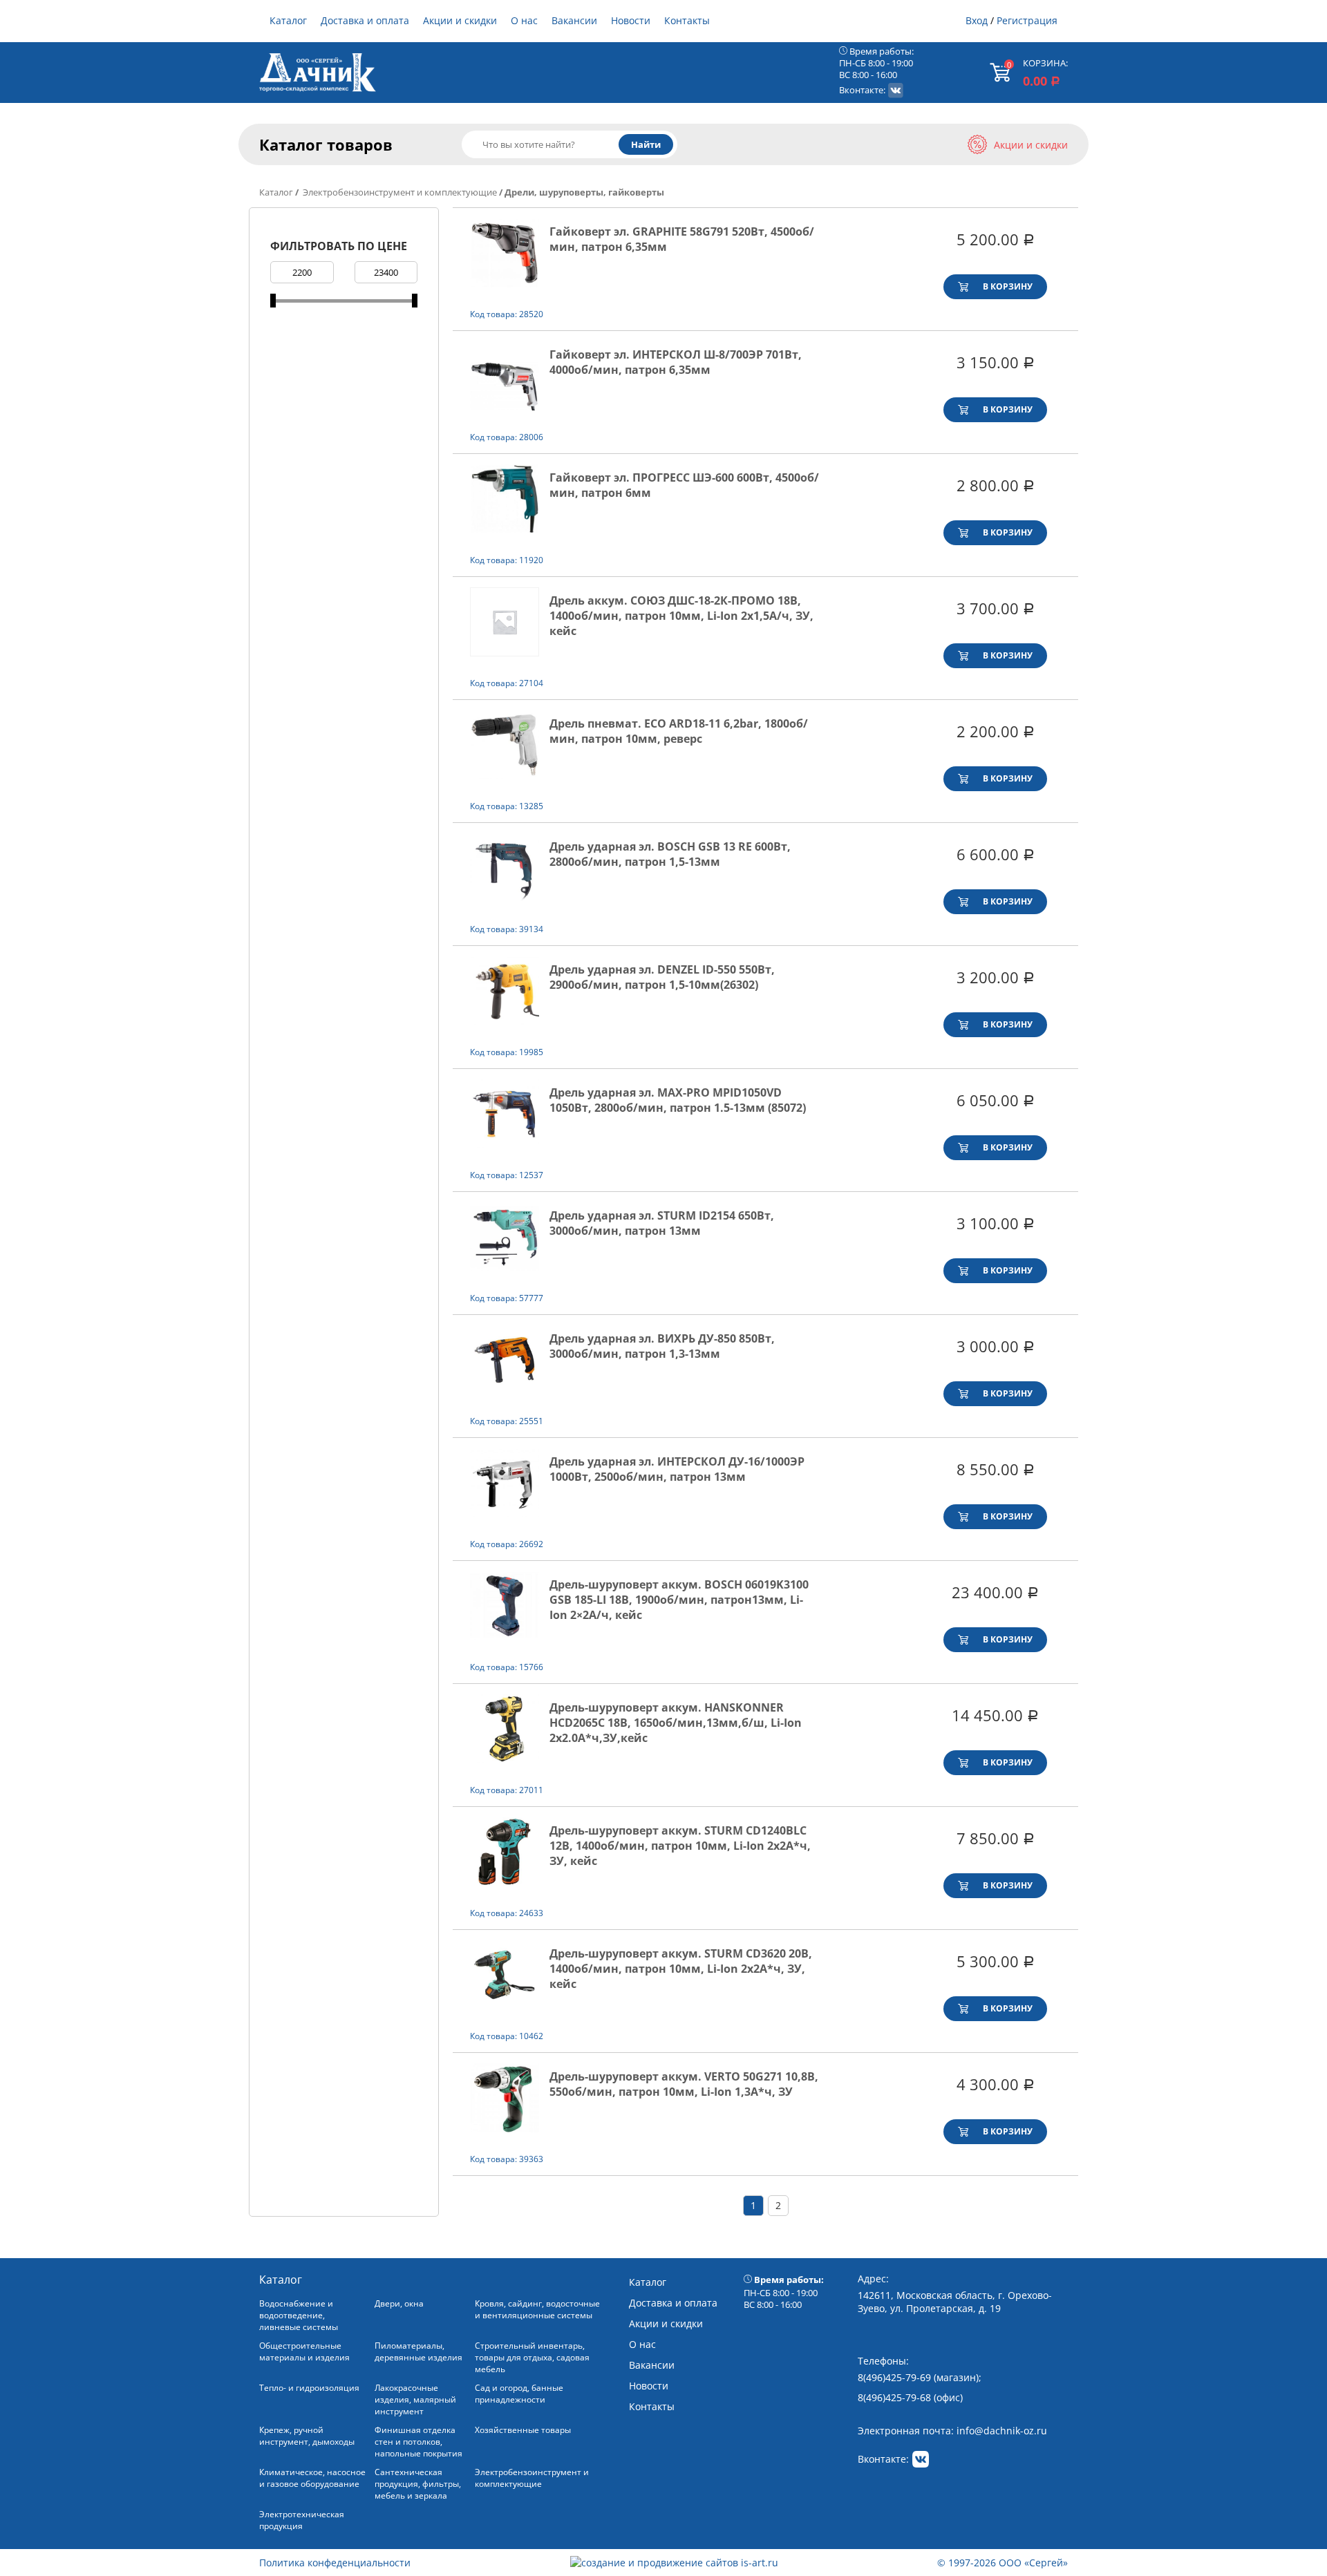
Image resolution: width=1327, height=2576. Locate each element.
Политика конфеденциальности (335, 2563)
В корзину (1008, 286)
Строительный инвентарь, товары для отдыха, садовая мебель (532, 2357)
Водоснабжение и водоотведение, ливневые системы (299, 2315)
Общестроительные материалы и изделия (304, 2351)
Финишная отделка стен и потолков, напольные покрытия (418, 2442)
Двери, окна (399, 2303)
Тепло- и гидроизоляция (309, 2388)
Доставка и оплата (365, 20)
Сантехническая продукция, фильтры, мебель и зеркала (418, 2484)
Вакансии (574, 20)
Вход (977, 20)
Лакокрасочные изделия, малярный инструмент (415, 2399)
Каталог (288, 20)
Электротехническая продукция (302, 2520)
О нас (524, 20)
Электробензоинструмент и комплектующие (399, 192)
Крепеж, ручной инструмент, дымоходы (307, 2436)
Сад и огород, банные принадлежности (519, 2394)
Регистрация (1027, 20)
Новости (631, 20)
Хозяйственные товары (523, 2430)
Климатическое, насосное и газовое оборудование (312, 2478)
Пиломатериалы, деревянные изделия (418, 2351)
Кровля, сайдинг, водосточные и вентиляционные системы (537, 2309)
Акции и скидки (460, 20)
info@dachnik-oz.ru (1002, 2431)
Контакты (687, 20)
